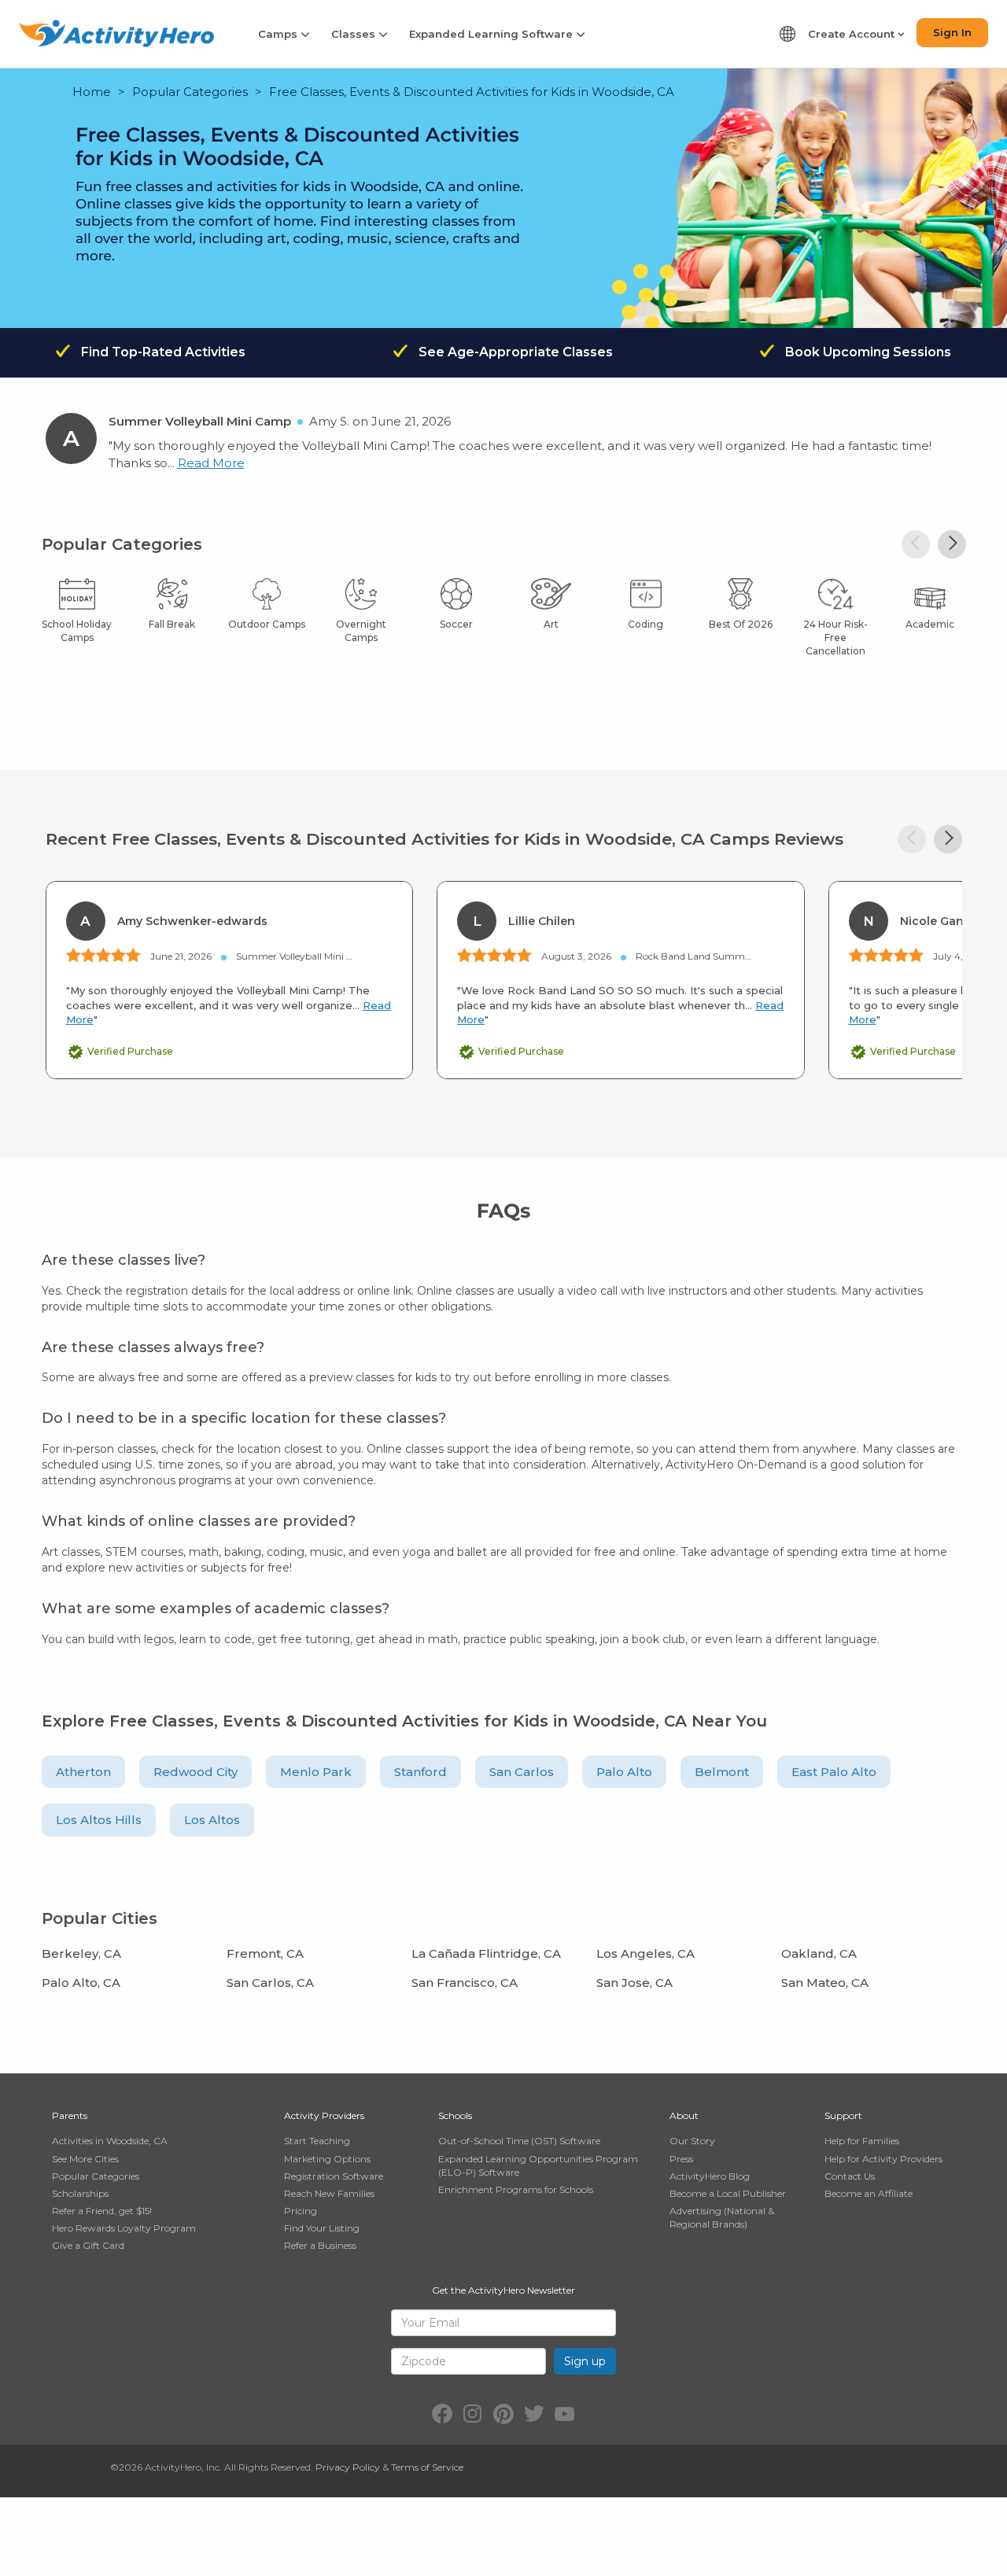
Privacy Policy (348, 2467)
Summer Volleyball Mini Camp (200, 421)
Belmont (722, 1772)
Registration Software (334, 2176)
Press (681, 2159)
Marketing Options (327, 2159)
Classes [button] (355, 34)
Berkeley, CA (81, 1953)
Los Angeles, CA (646, 1953)
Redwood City (195, 1772)
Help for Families (862, 2141)
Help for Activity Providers (883, 2159)
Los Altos (212, 1820)
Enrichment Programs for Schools (516, 2189)
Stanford (421, 1772)
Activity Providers (324, 2115)
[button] (952, 544)
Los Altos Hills (99, 1820)
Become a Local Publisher (728, 2193)
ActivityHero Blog (710, 2176)
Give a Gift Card (88, 2245)
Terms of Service (427, 2467)
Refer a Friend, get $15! (102, 2211)
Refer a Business (320, 2245)
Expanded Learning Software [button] (492, 34)
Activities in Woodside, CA (110, 2141)
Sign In (952, 32)
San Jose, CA (634, 1983)
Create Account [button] (853, 34)
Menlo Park (316, 1772)
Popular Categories (190, 92)
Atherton (83, 1772)
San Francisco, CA (465, 1983)
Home (92, 92)
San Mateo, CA (825, 1983)
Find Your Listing (322, 2228)
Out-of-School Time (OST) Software (519, 2141)
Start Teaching (317, 2141)
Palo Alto (624, 1772)
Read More (211, 463)
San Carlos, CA (270, 1983)
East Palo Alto (834, 1772)
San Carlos (522, 1772)
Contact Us (850, 2176)
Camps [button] (279, 34)
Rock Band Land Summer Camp (710, 956)
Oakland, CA (819, 1953)
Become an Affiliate (869, 2193)
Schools (455, 2115)
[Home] (116, 33)
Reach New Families (329, 2193)
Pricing (301, 2211)
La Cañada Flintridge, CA (486, 1953)
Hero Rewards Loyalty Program (124, 2228)
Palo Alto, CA (81, 1983)
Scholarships (80, 2193)
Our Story (692, 2141)
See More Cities (85, 2159)
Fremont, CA (265, 1953)
